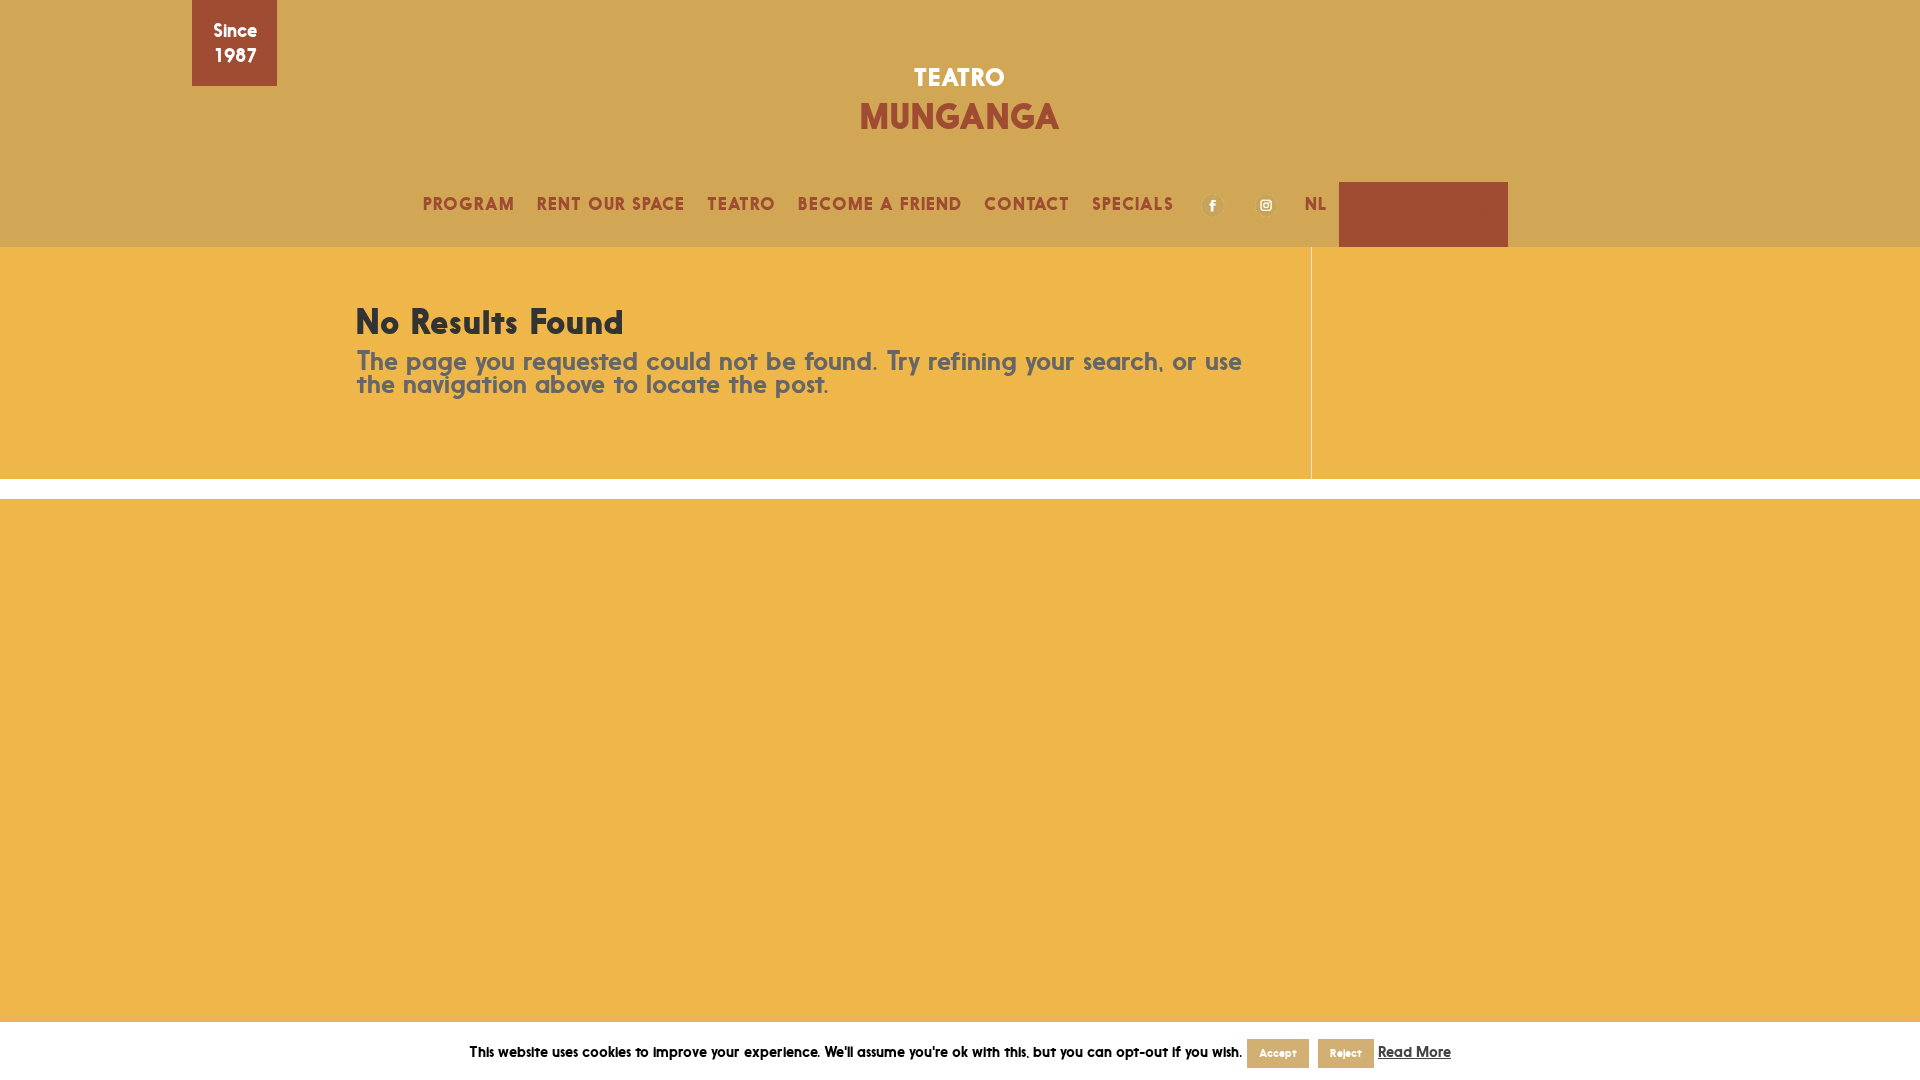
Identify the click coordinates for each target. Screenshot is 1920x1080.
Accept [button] (1278, 1053)
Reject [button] (1346, 1053)
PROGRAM (469, 204)
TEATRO (741, 204)
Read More (1414, 1051)
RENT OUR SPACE (611, 204)
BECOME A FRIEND (880, 204)
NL (1316, 204)
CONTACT (1027, 204)
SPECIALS (1133, 204)
